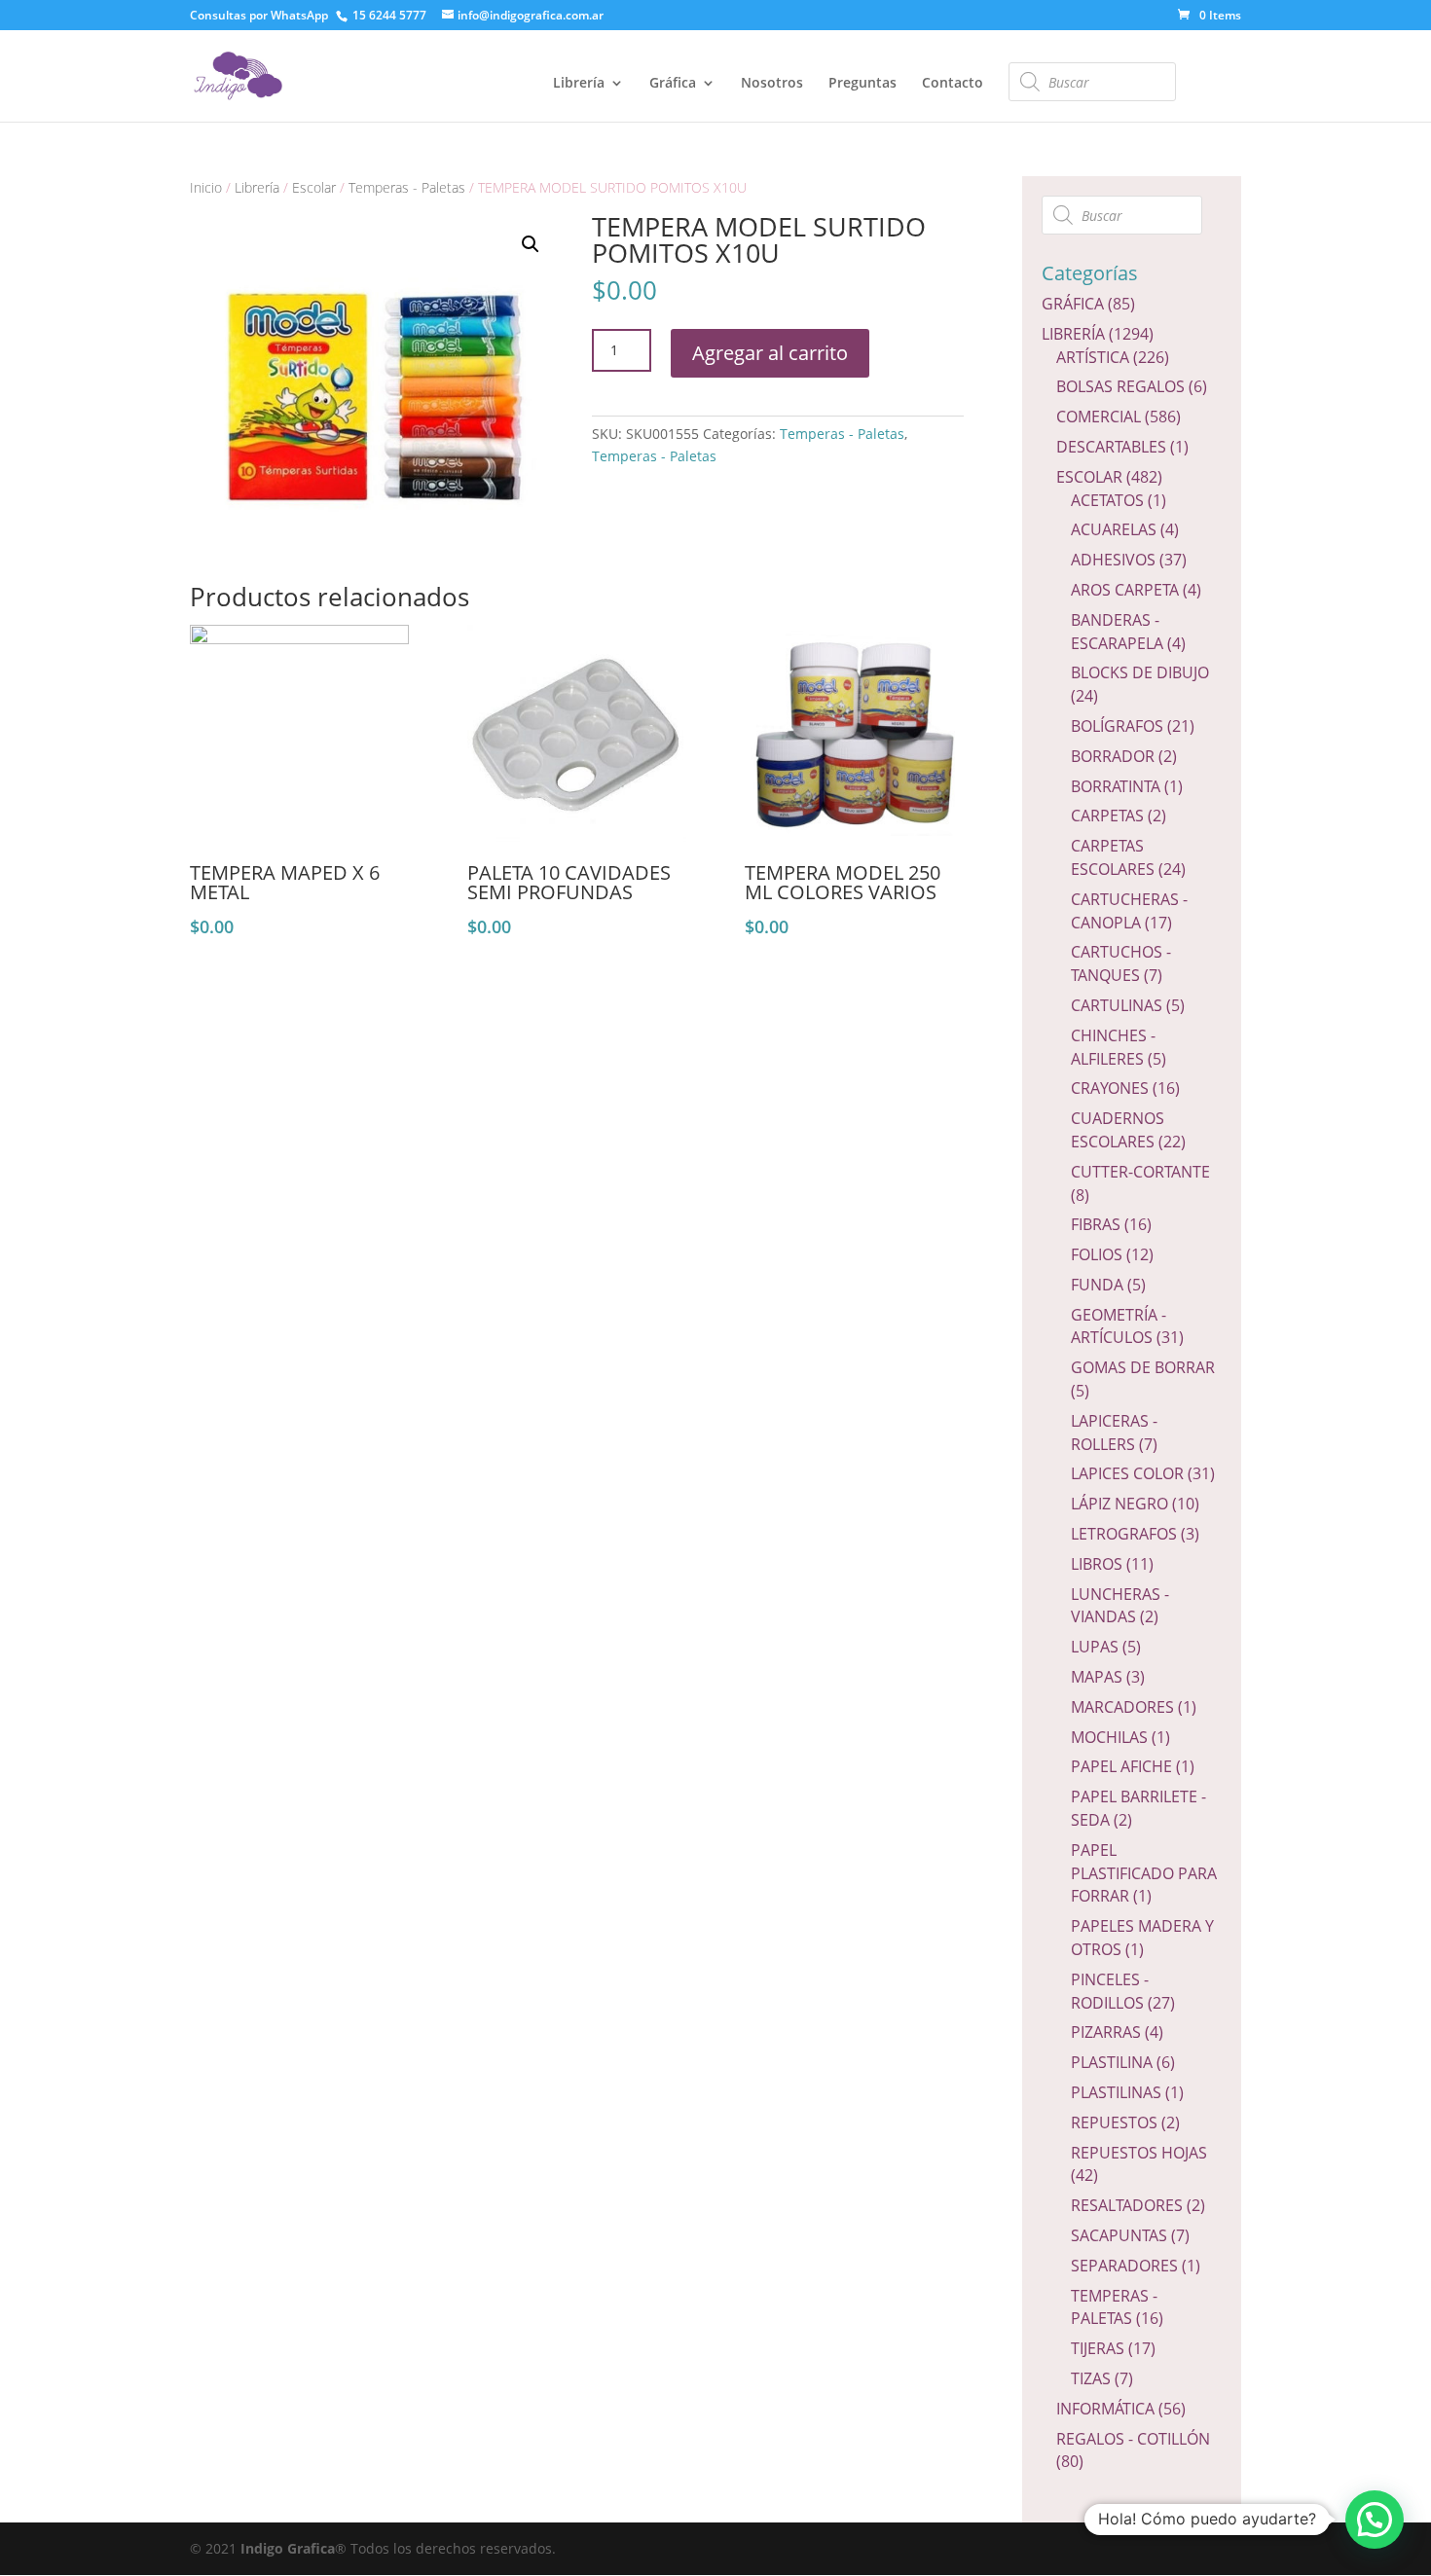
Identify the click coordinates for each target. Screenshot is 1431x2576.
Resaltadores (1127, 2205)
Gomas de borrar (1143, 1367)
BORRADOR (1113, 756)
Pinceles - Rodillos (1110, 1991)
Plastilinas (1116, 2092)
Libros (1097, 1564)
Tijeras (1098, 2348)
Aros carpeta (1125, 590)
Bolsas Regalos (1120, 386)
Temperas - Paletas (407, 187)
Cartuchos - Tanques (1121, 963)
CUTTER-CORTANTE (1140, 1172)
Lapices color (1127, 1473)
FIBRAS (1096, 1224)
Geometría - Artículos (1119, 1326)
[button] (1375, 2520)
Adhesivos (1113, 560)
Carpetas (1107, 816)
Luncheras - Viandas (1120, 1606)
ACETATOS (1107, 500)
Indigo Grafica (288, 2548)
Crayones (1110, 1088)
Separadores (1124, 2266)
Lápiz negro (1119, 1504)
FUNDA (1097, 1285)
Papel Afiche (1121, 1766)
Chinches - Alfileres (1113, 1047)
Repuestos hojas (1139, 2153)
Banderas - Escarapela (1117, 632)
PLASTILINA (1112, 2062)
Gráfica (673, 84)
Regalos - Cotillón (1133, 2439)
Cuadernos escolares (1118, 1130)
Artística (1093, 357)
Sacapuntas (1119, 2235)
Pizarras (1106, 2032)
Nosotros (772, 84)
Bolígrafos (1117, 726)
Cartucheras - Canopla (1129, 911)
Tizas (1091, 2378)
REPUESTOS (1114, 2122)
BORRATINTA (1116, 786)
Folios (1097, 1254)
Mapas (1097, 1677)
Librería (579, 84)
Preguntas (862, 84)
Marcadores (1122, 1707)
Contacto (953, 84)
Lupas (1095, 1647)
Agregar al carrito (770, 353)
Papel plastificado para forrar (1144, 1873)
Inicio (206, 187)
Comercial (1099, 417)
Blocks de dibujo (1140, 672)
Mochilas (1109, 1737)
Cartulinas (1117, 1005)
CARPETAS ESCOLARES (1113, 857)
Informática (1105, 2409)
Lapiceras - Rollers (1114, 1433)
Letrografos (1124, 1534)
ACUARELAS (1114, 529)
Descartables (1111, 447)
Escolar (314, 187)
